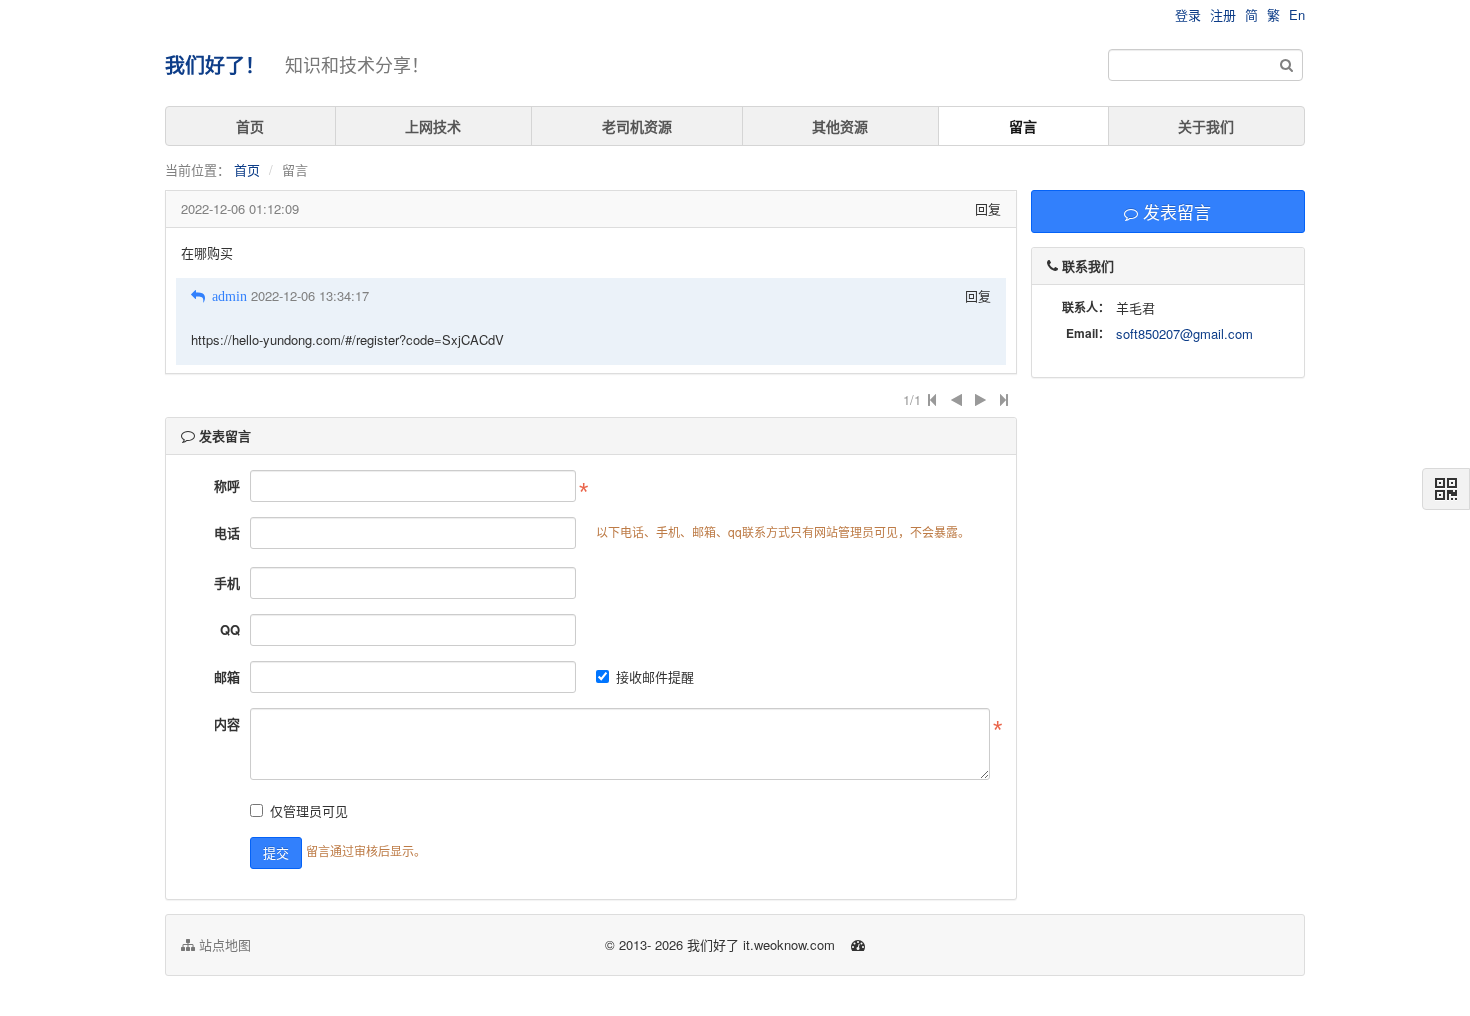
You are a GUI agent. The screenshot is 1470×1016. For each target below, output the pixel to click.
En (1297, 14)
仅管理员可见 (309, 810)
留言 (1023, 126)
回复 (988, 208)
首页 (250, 126)
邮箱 (227, 676)
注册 (1223, 14)
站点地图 (223, 944)
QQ (230, 629)
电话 (227, 532)
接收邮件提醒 (655, 676)
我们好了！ (215, 64)
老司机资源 (637, 126)
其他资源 (840, 126)
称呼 (227, 485)
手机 (227, 582)
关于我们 (1206, 126)
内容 (227, 723)
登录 (1188, 14)
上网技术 (433, 126)
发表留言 (1174, 211)
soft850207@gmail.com (1184, 333)
